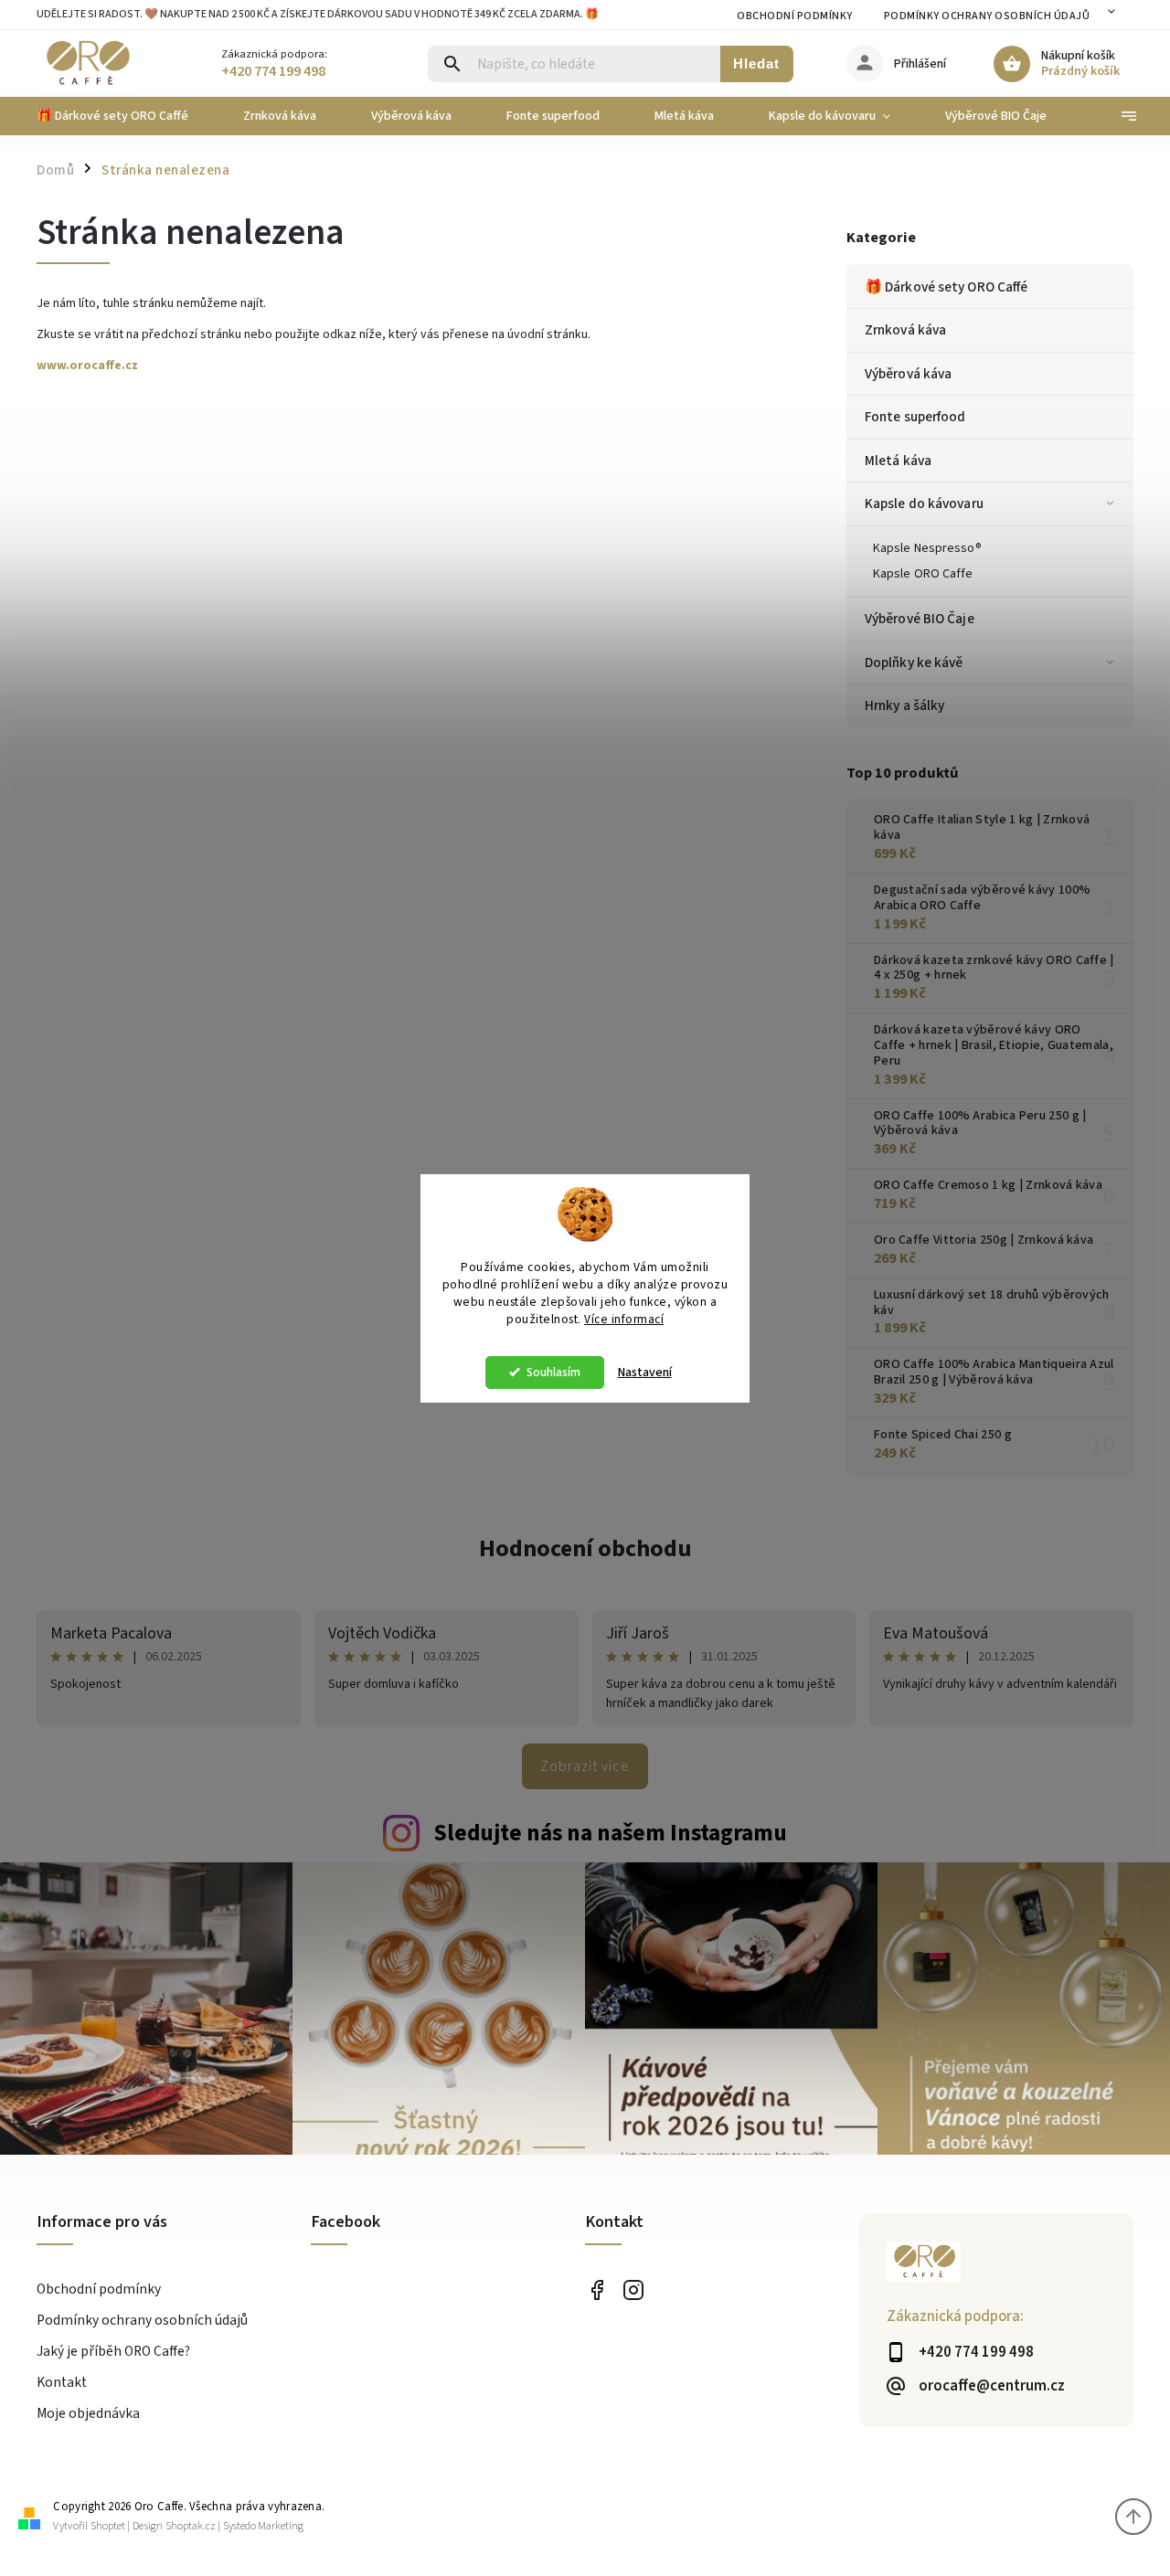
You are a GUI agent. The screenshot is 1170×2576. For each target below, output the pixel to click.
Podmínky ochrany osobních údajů (987, 16)
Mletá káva (898, 461)
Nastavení (645, 1373)
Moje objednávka (88, 2413)
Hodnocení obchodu (585, 1548)
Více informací (624, 1319)
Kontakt (62, 2382)
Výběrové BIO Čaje (920, 619)
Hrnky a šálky (904, 705)
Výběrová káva (908, 374)
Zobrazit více (585, 1766)
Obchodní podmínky (795, 16)
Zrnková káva (905, 330)
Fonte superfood (915, 417)
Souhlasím (553, 1372)
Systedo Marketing (263, 2526)
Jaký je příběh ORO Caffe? (113, 2351)
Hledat (756, 64)
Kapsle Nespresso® (927, 548)
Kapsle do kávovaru (924, 504)
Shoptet (108, 2526)
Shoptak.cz (191, 2526)
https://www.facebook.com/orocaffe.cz (596, 2290)
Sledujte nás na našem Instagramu (610, 1833)
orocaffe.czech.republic (633, 2290)
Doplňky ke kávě (914, 663)
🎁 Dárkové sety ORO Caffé (946, 287)
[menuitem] (126, 116)
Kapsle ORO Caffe (923, 574)
